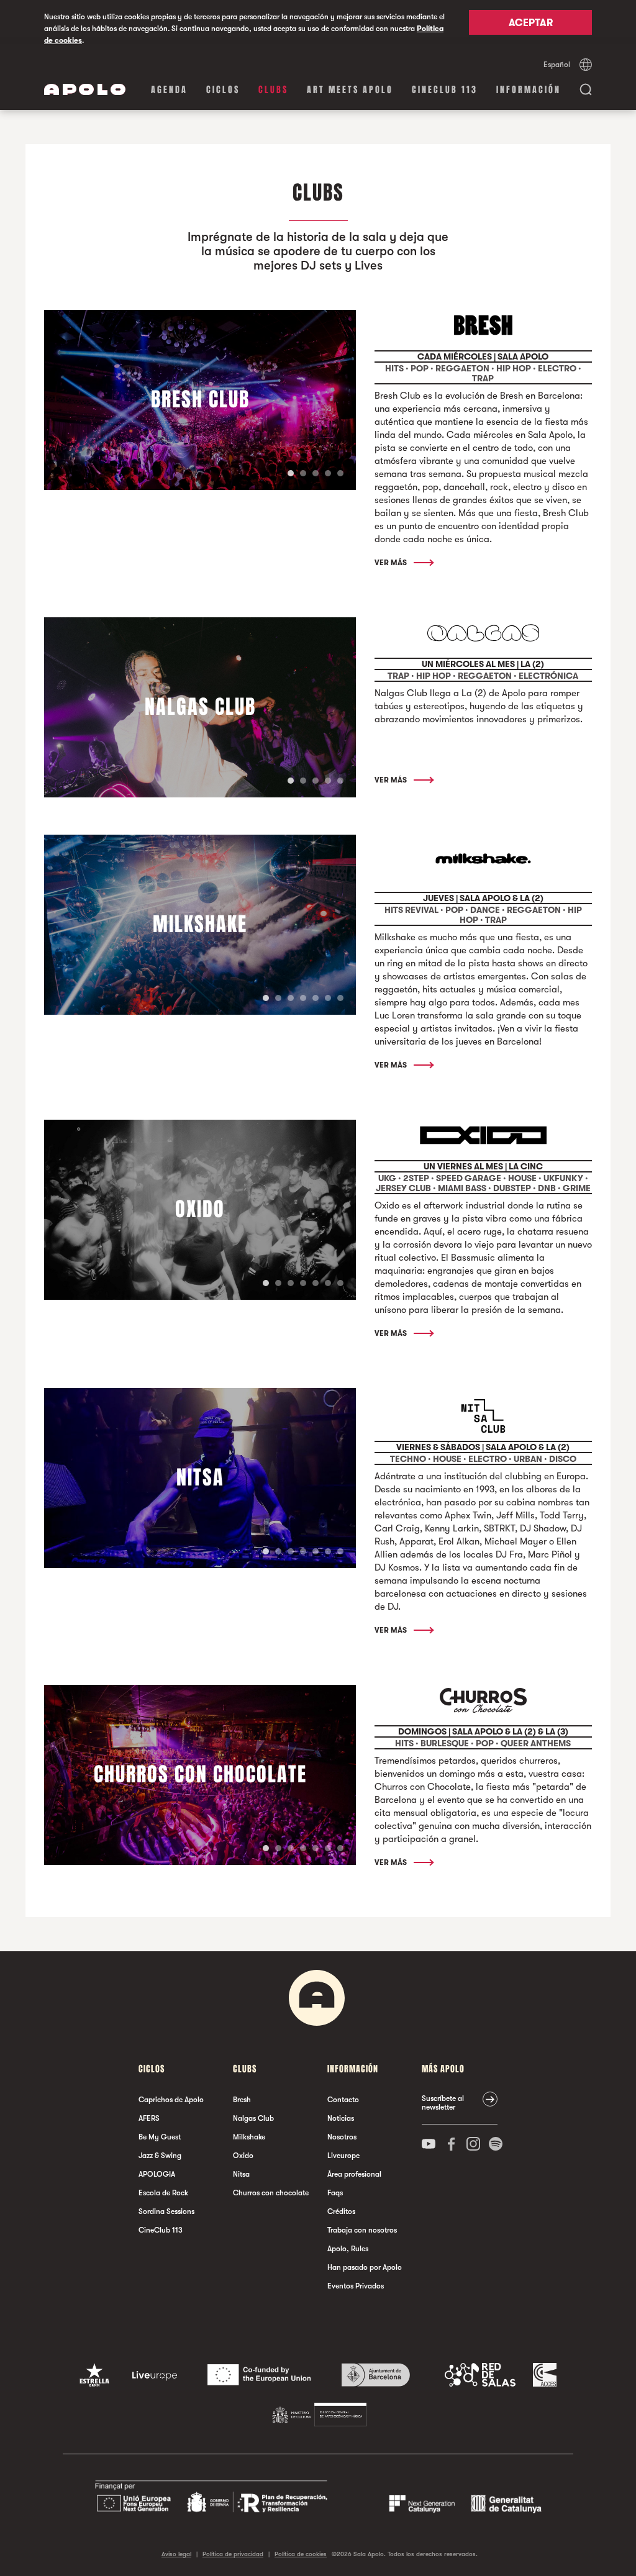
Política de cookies (301, 2554)
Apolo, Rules (348, 2249)
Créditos (341, 2211)
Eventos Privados (356, 2286)
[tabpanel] (200, 400)
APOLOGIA (157, 2174)
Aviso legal (176, 2554)
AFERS (149, 2118)
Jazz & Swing (160, 2156)
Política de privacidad (233, 2554)
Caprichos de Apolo (171, 2100)
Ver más (392, 563)
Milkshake (249, 2137)
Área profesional (354, 2174)
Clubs (273, 90)
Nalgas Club (253, 2118)
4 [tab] (328, 473)
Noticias (341, 2118)
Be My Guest (160, 2137)
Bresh (242, 2100)
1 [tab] (291, 473)
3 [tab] (316, 473)
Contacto (343, 2100)
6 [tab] (328, 998)
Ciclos (223, 90)
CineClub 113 (445, 90)
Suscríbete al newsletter (443, 2103)
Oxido (243, 2156)
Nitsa (241, 2174)
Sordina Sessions (166, 2211)
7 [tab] (340, 998)
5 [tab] (340, 473)
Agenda (169, 90)
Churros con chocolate (271, 2193)
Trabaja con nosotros (362, 2230)
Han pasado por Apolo (365, 2267)
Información (529, 90)
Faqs (335, 2193)
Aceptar (531, 23)
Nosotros (342, 2137)
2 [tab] (303, 473)
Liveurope (343, 2156)
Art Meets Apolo (350, 90)
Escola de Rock (163, 2193)
